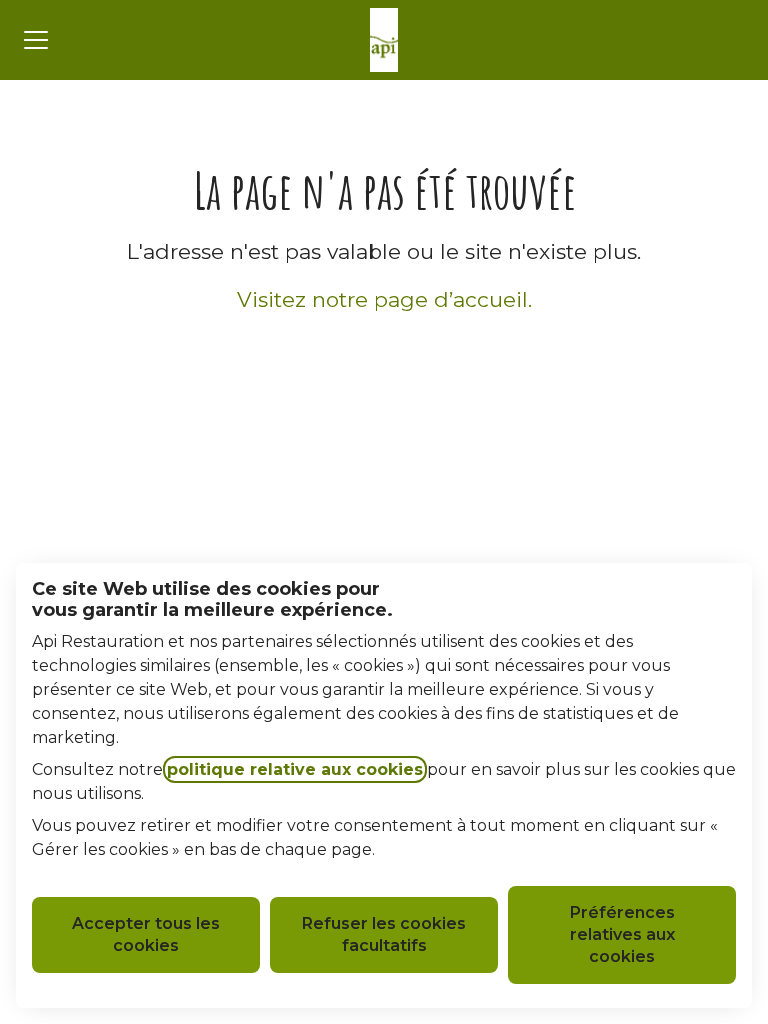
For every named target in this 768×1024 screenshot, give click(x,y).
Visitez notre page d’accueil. (384, 299)
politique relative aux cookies (295, 769)
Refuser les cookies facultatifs (384, 934)
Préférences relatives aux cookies (622, 934)
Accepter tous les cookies (146, 934)
